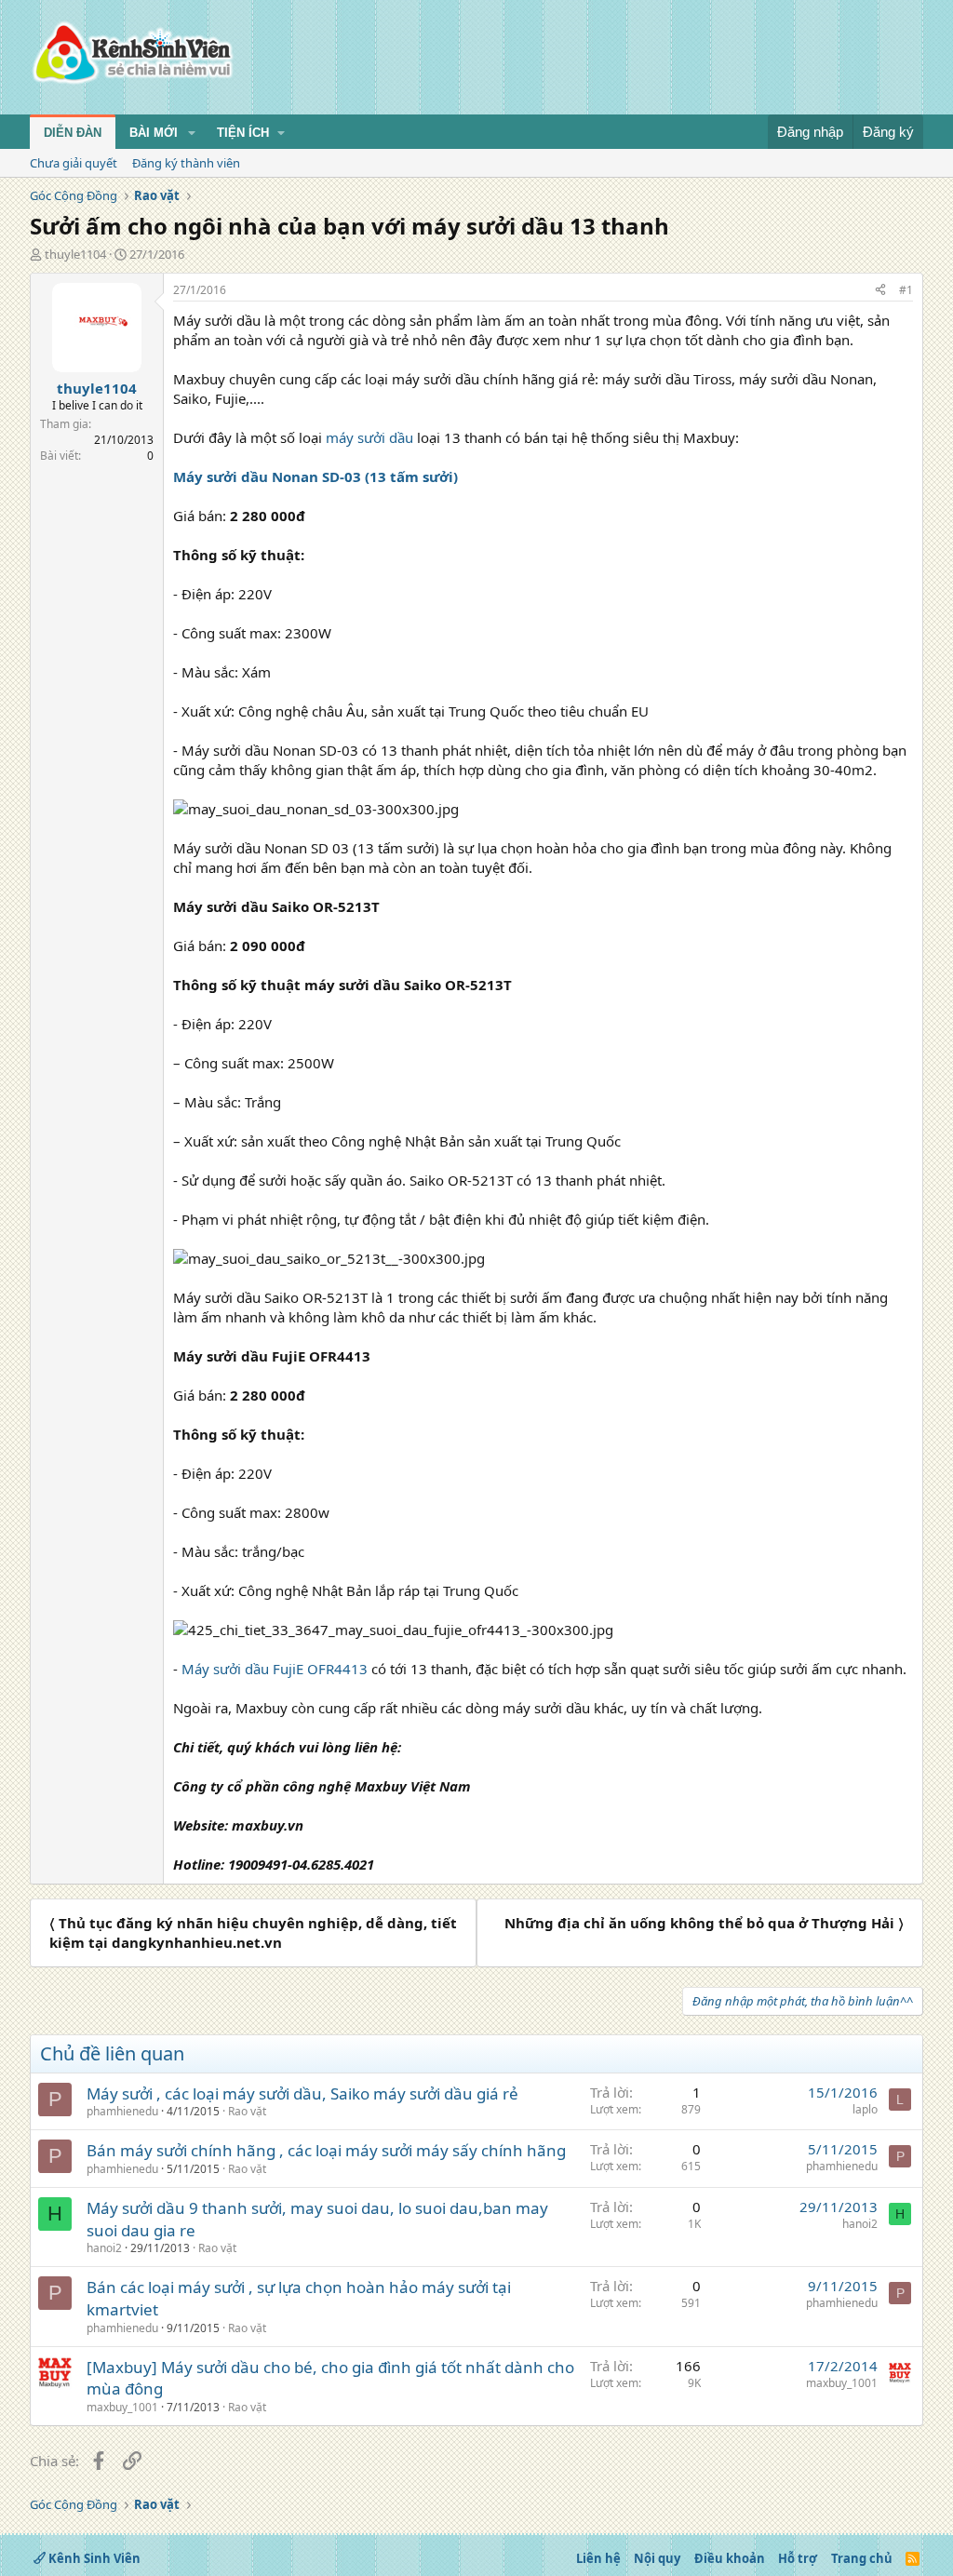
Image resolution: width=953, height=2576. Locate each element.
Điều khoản (730, 2558)
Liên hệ (598, 2558)
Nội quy (657, 2558)
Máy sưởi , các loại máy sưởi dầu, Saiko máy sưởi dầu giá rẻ (302, 2093)
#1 (906, 290)
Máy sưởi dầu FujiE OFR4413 (275, 1669)
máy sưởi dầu (369, 437)
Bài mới (154, 133)
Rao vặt (247, 2111)
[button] (192, 133)
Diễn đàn (73, 133)
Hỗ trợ (798, 2558)
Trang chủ (862, 2558)
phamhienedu (122, 2111)
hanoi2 (104, 2248)
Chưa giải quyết (74, 163)
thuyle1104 (75, 254)
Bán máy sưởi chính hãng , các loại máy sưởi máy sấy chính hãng (326, 2150)
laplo (865, 2109)
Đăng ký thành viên (186, 163)
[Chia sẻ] (880, 291)
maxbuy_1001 (122, 2407)
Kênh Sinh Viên (93, 2558)
